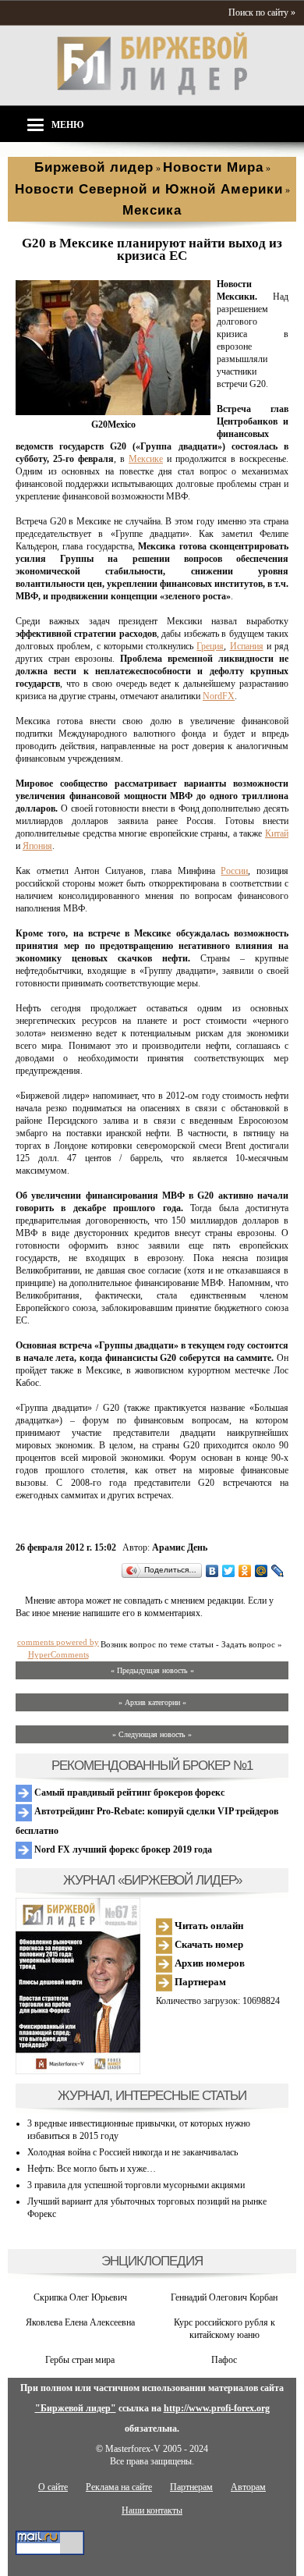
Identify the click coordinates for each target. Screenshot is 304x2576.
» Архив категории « (152, 1702)
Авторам (248, 2487)
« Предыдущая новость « (152, 1670)
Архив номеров (209, 1963)
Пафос (224, 2360)
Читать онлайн (208, 1926)
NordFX (219, 696)
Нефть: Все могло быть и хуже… (92, 2169)
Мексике (146, 459)
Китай (277, 833)
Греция (210, 646)
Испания (247, 646)
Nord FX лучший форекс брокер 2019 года (122, 1849)
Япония (37, 846)
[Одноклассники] (245, 1571)
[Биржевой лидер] (152, 92)
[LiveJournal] (278, 1571)
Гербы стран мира (80, 2360)
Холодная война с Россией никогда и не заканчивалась (133, 2152)
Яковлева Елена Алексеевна (80, 2322)
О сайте (53, 2487)
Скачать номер (208, 1944)
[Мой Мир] (262, 1571)
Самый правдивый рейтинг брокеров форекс (128, 1793)
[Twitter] (229, 1571)
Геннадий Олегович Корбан (224, 2297)
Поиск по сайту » (262, 12)
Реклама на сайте (119, 2487)
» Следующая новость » (152, 1734)
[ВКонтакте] (212, 1571)
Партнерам (199, 1982)
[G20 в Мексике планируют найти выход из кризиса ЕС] (113, 412)
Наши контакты (152, 2510)
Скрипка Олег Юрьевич (80, 2297)
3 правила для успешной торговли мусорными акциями (136, 2185)
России (234, 871)
